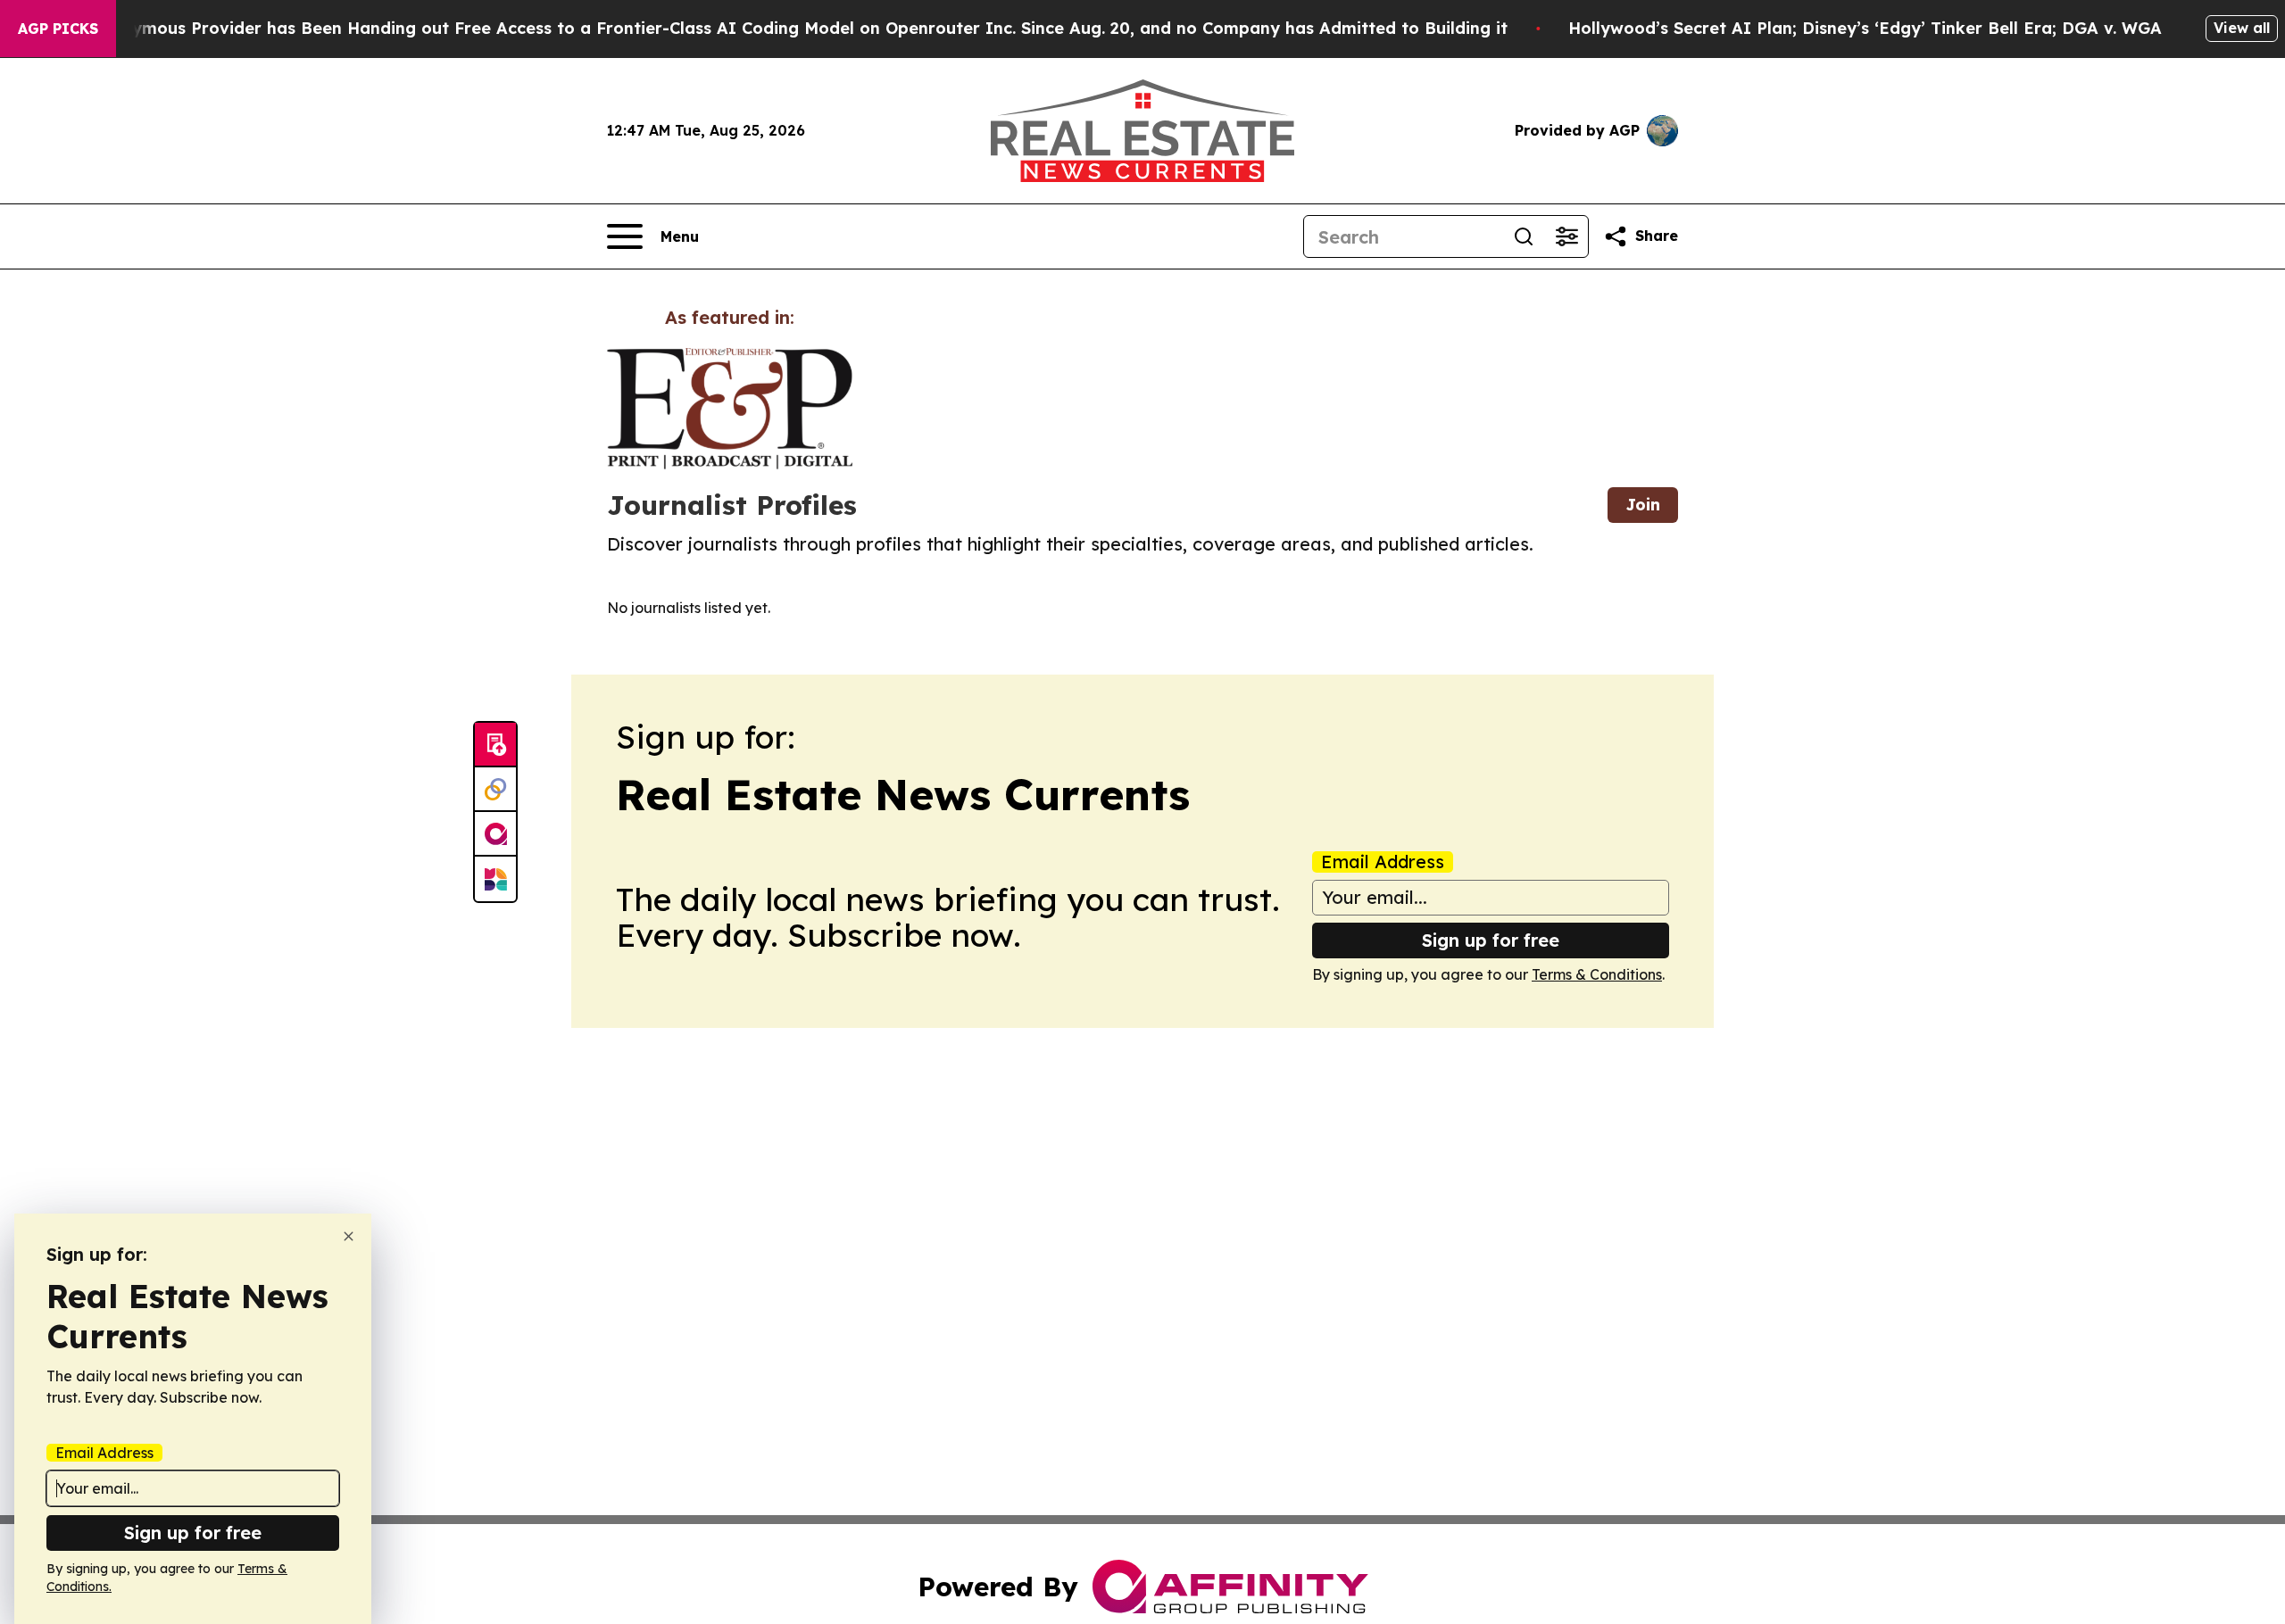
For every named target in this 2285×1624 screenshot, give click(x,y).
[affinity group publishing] (495, 834)
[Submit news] (495, 745)
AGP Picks (58, 29)
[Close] (349, 1236)
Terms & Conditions (1597, 974)
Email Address (1383, 862)
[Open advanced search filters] (1566, 236)
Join (1643, 505)
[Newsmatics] (495, 879)
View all (2242, 28)
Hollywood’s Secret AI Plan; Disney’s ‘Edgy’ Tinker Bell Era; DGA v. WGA (1865, 28)
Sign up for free (1491, 940)
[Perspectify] (495, 790)
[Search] (1524, 236)
